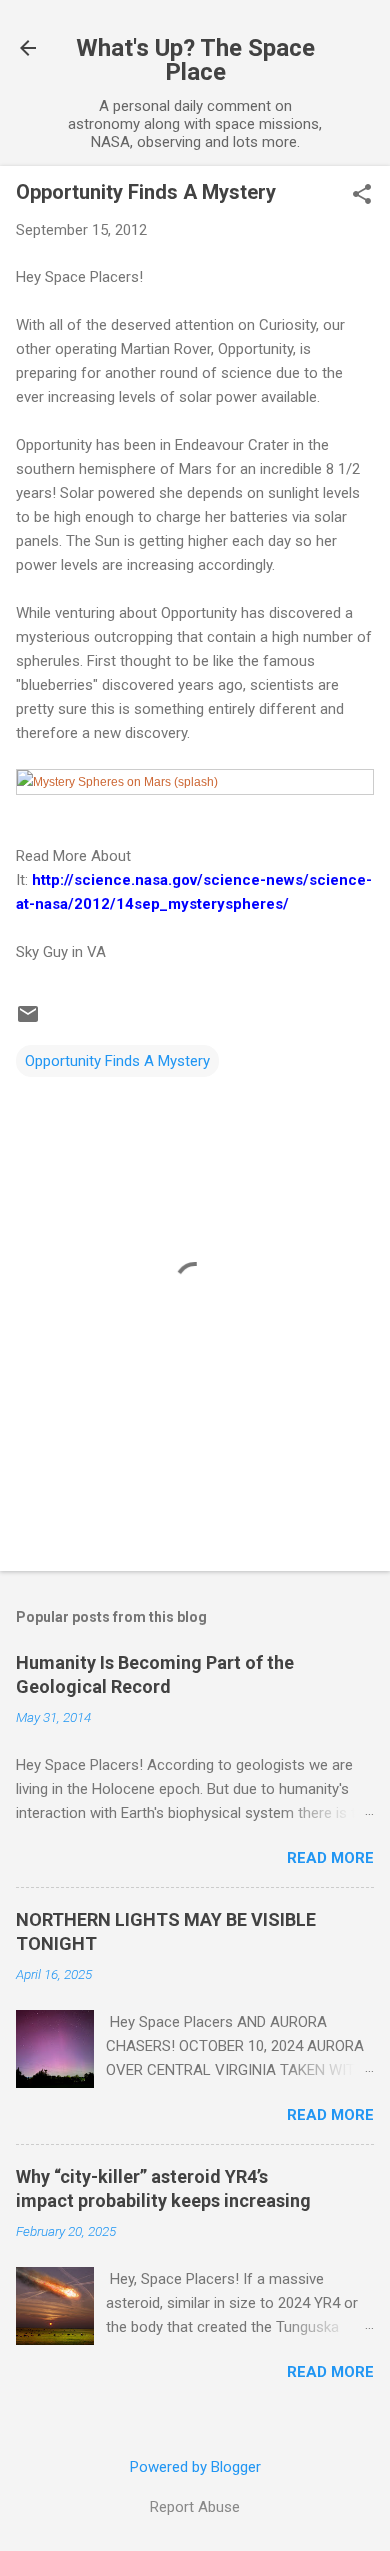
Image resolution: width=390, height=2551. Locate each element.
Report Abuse (195, 2507)
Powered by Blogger (195, 2467)
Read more (330, 1858)
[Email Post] (28, 1021)
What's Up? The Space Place (195, 60)
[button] (362, 196)
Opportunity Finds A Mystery (117, 1061)
